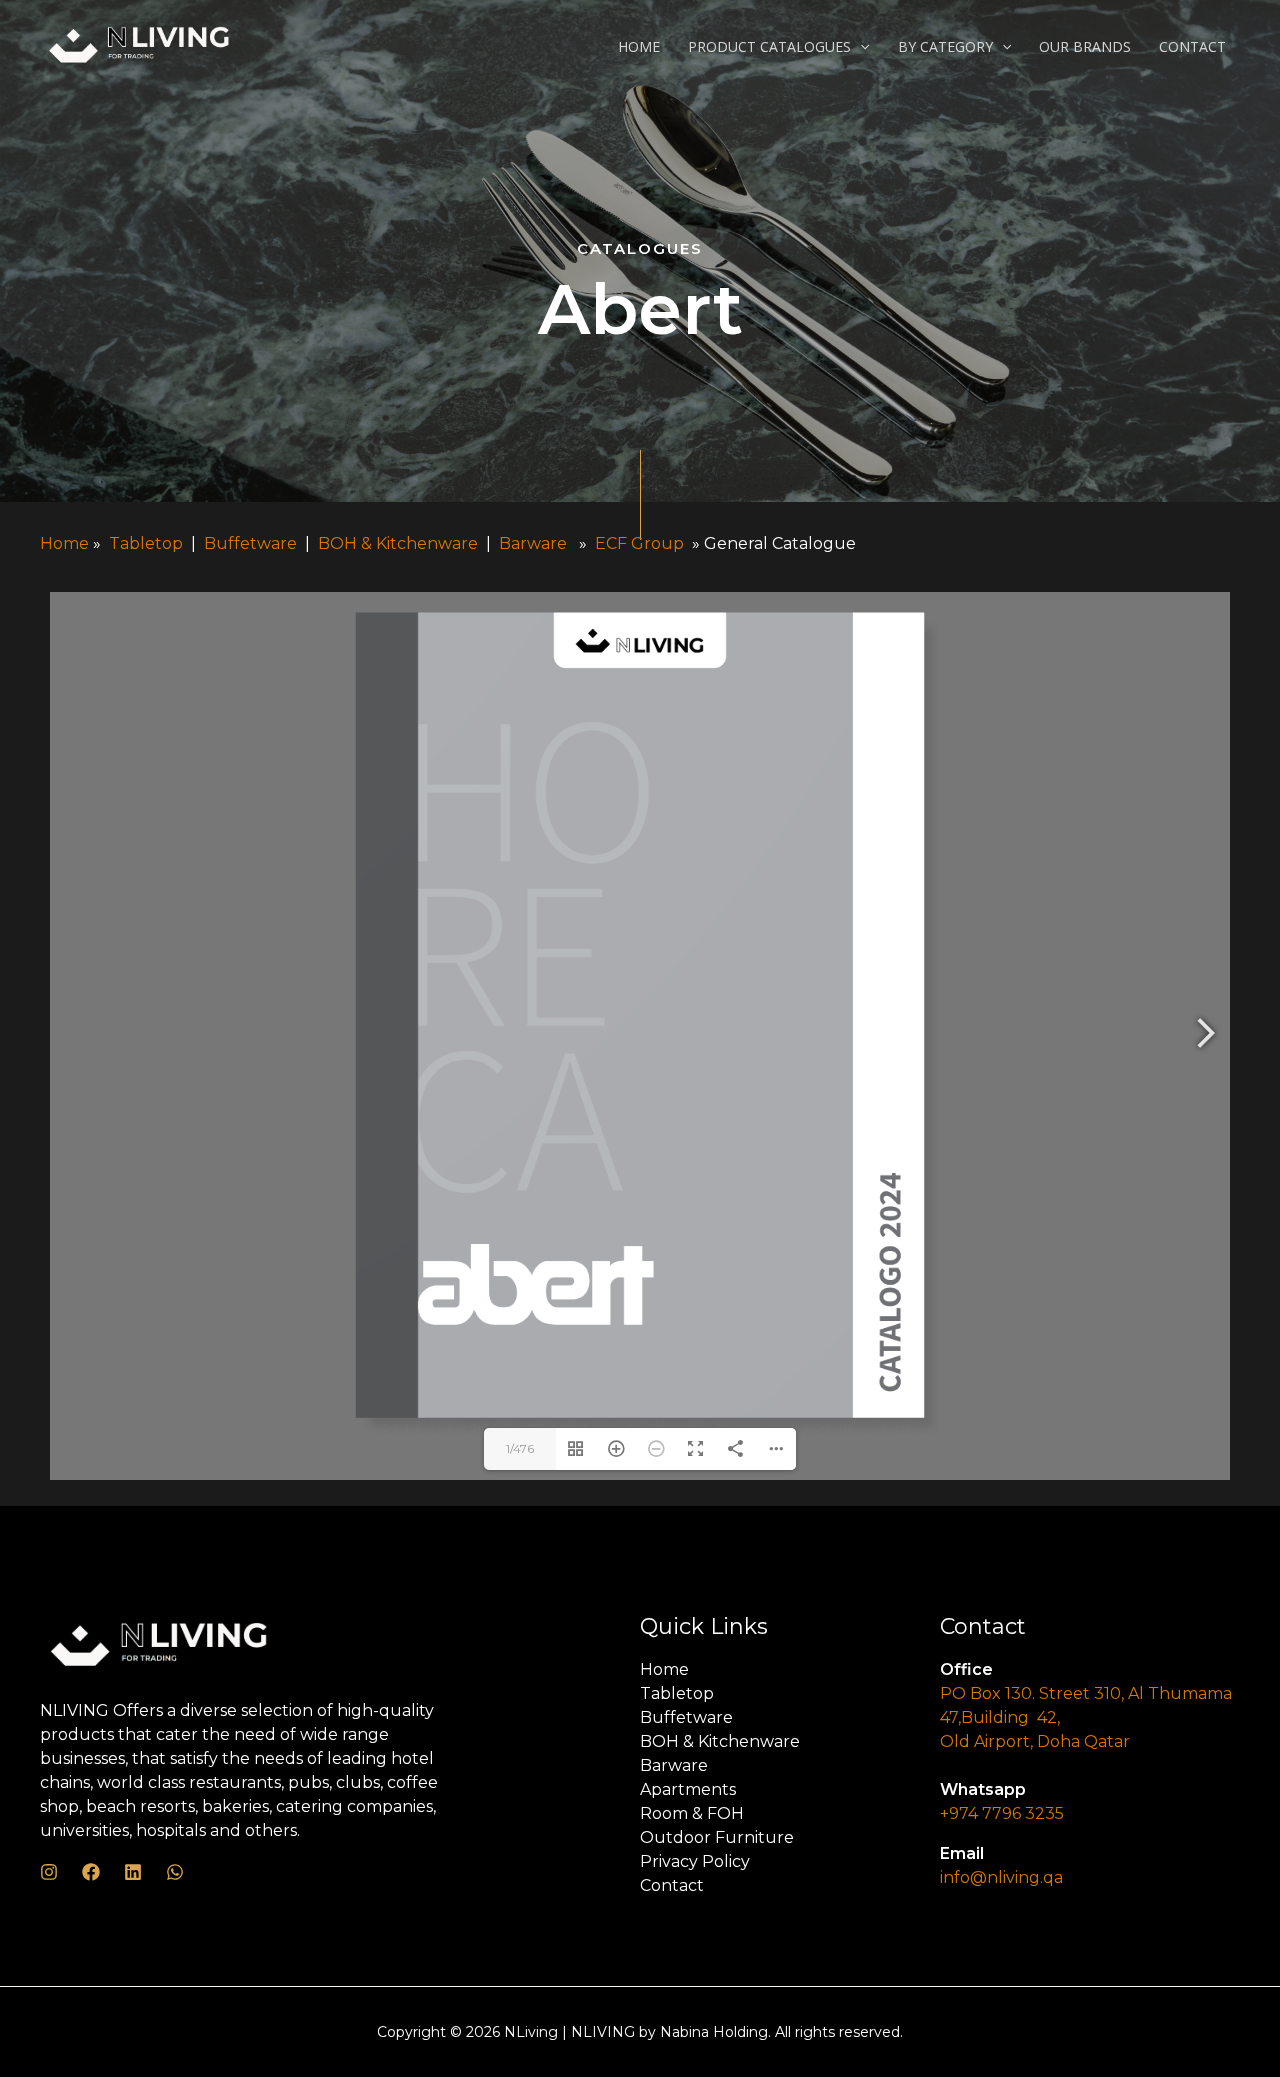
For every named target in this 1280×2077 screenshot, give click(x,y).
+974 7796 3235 (1002, 1813)
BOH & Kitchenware (400, 543)
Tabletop (146, 543)
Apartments (688, 1789)
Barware (533, 543)
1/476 (520, 1448)
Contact (1192, 46)
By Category (945, 46)
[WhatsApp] (175, 1872)
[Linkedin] (133, 1872)
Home (639, 46)
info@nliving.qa (1001, 1877)
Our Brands (1085, 46)
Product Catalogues (769, 46)
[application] (860, 47)
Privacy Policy (695, 1861)
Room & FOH (692, 1813)
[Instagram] (49, 1872)
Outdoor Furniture (717, 1837)
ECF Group (641, 543)
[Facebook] (91, 1872)
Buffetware (250, 543)
